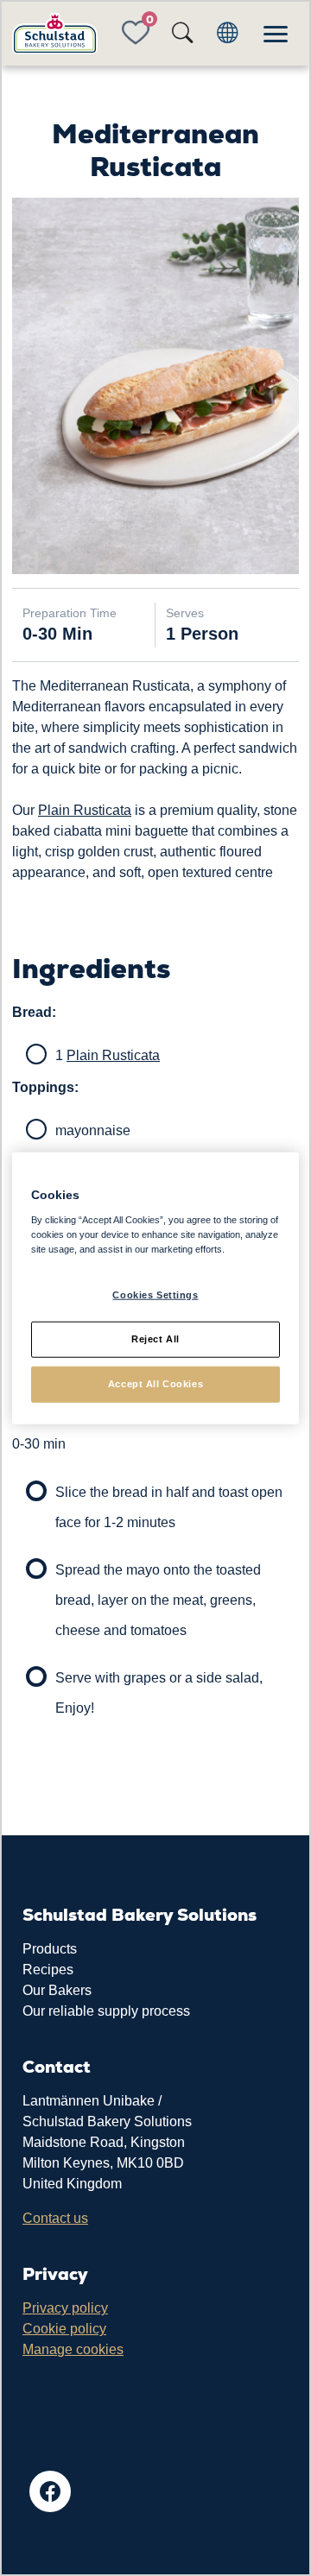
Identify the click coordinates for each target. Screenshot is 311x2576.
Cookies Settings (155, 1295)
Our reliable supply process (106, 2011)
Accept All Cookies (155, 1383)
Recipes (48, 1970)
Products (50, 1949)
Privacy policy (65, 2308)
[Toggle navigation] (276, 34)
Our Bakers (57, 1990)
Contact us (55, 2218)
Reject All (155, 1338)
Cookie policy (64, 2329)
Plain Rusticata (85, 810)
